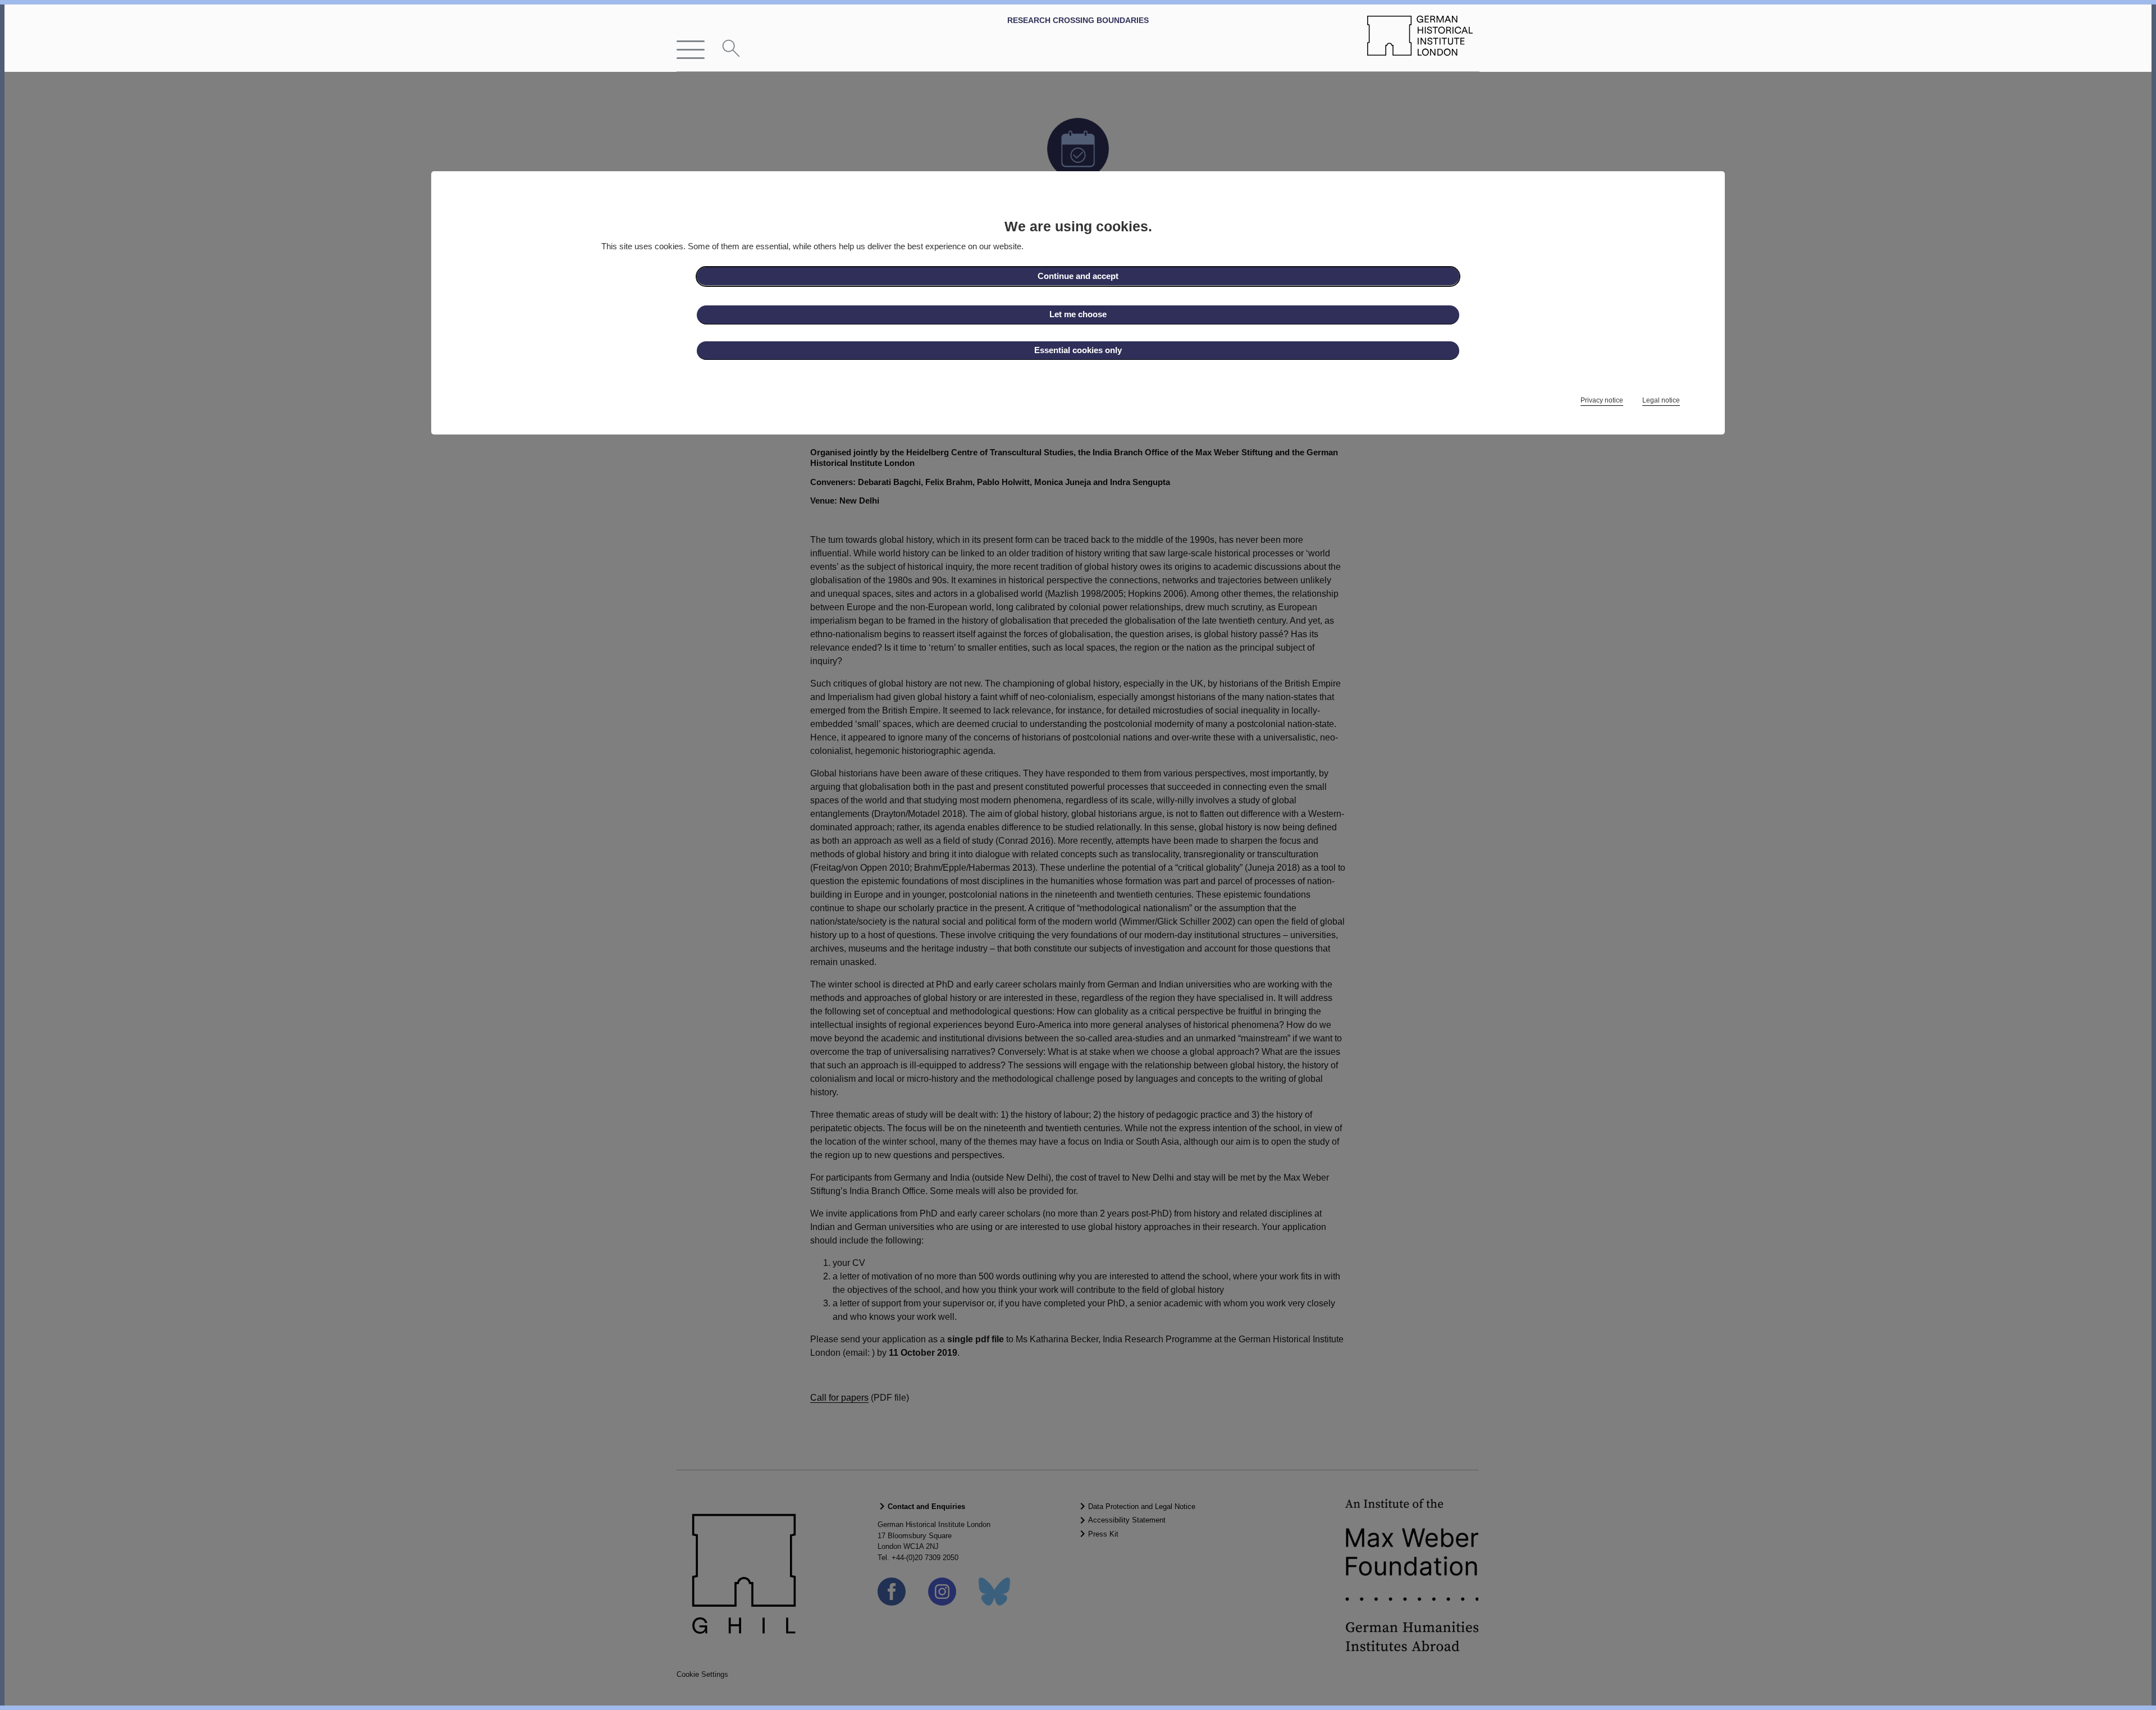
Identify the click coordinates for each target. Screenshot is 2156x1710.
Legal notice (1661, 400)
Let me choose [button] (1078, 314)
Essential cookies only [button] (1078, 350)
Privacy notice (1602, 400)
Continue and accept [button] (1078, 276)
